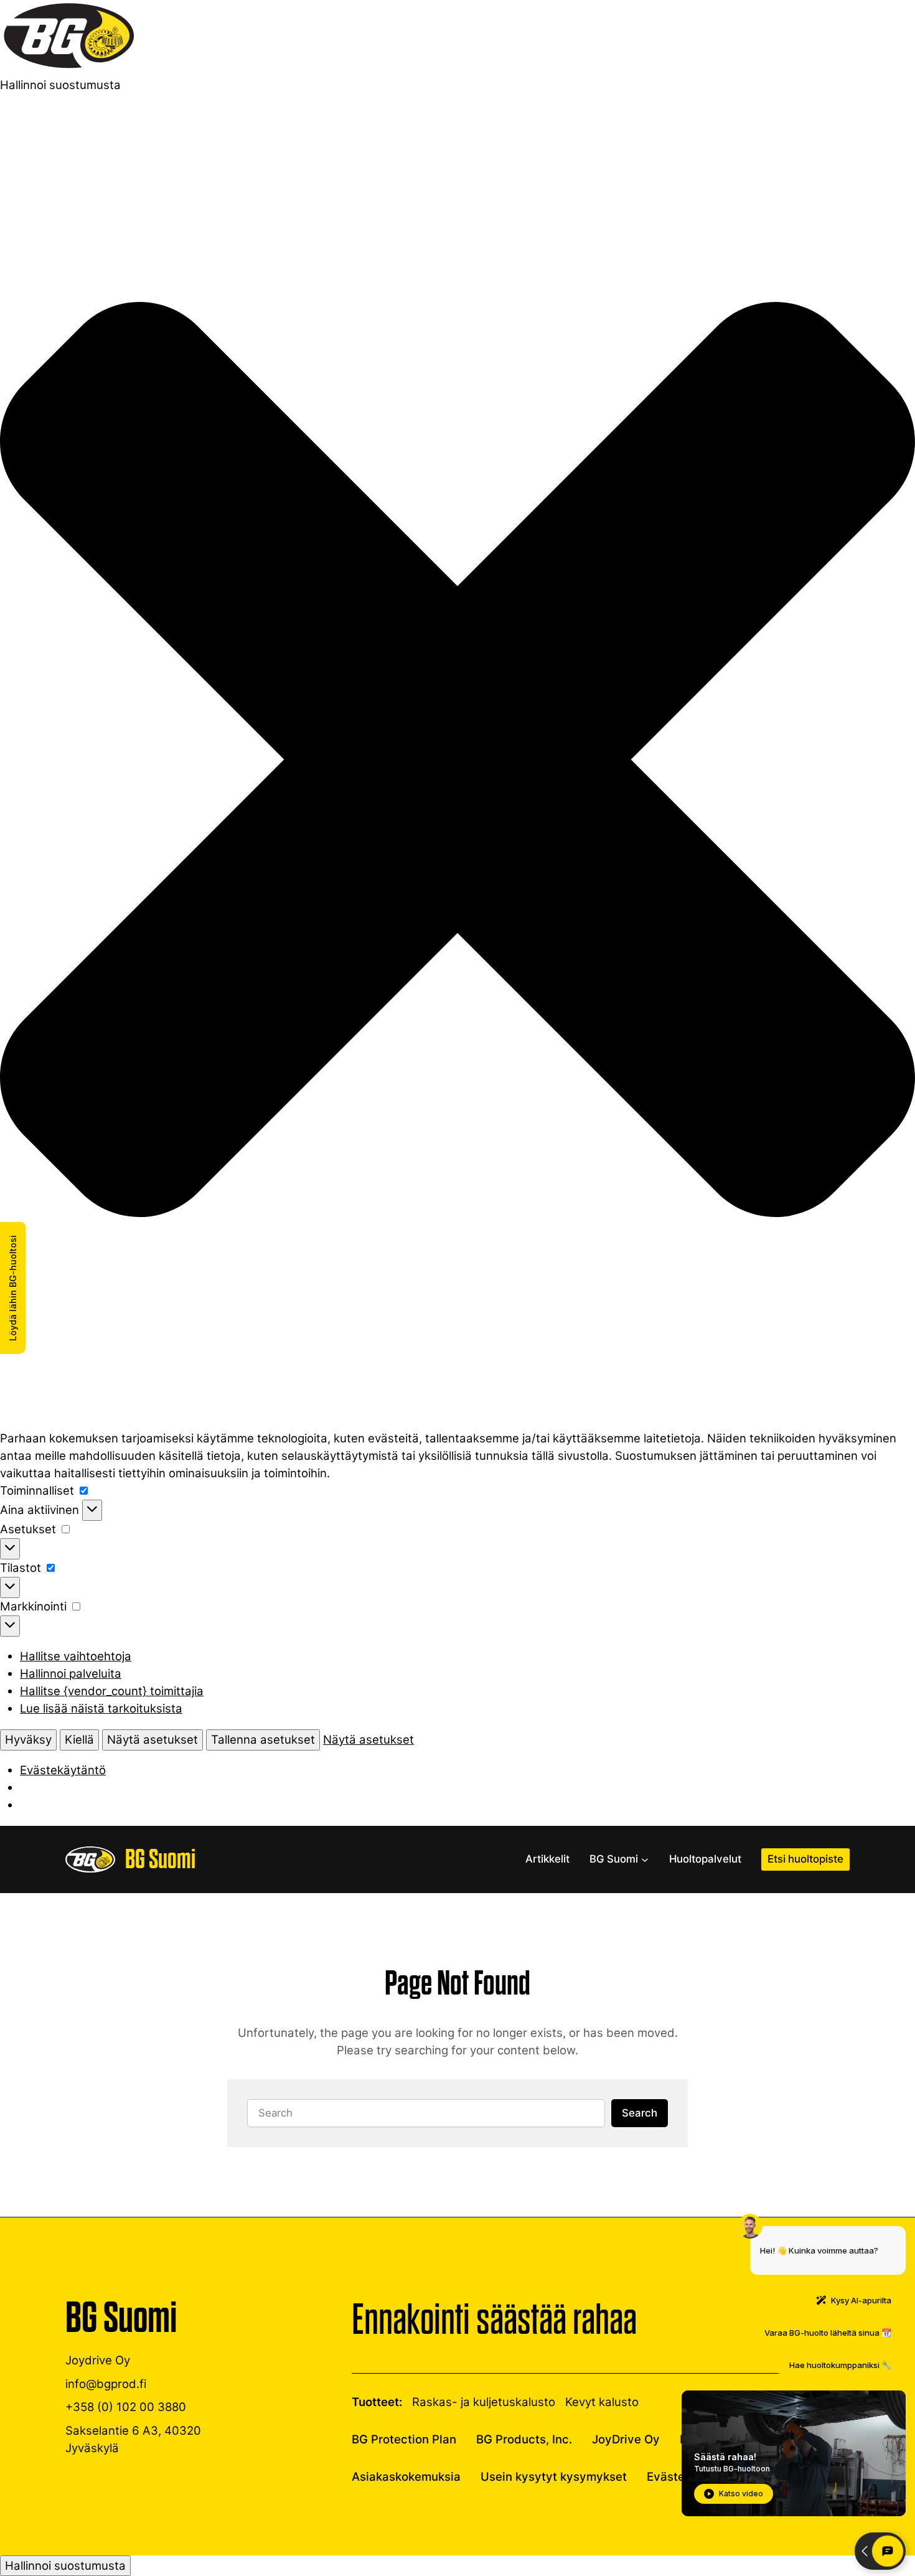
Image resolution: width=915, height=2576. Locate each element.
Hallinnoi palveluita (71, 1674)
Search (640, 2113)
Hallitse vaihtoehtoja (76, 1656)
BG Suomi (160, 1859)
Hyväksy (28, 1740)
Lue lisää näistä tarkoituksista (101, 1709)
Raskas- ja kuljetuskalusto (484, 2402)
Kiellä (79, 1740)
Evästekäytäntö (63, 1770)
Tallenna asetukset (263, 1740)
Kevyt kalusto (602, 2402)
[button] (457, 762)
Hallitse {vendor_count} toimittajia (112, 1691)
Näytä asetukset (152, 1740)
